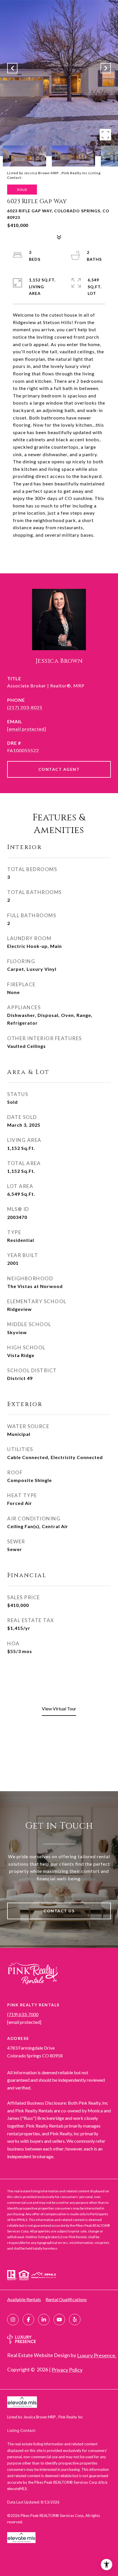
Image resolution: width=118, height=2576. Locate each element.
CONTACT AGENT (59, 769)
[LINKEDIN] (44, 2320)
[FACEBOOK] (28, 2320)
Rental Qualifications (66, 2299)
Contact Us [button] (59, 1911)
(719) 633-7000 (23, 2014)
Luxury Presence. (97, 2355)
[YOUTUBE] (59, 2320)
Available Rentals (24, 2299)
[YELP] (75, 2320)
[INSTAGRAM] (13, 2320)
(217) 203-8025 (25, 707)
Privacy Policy (67, 2370)
